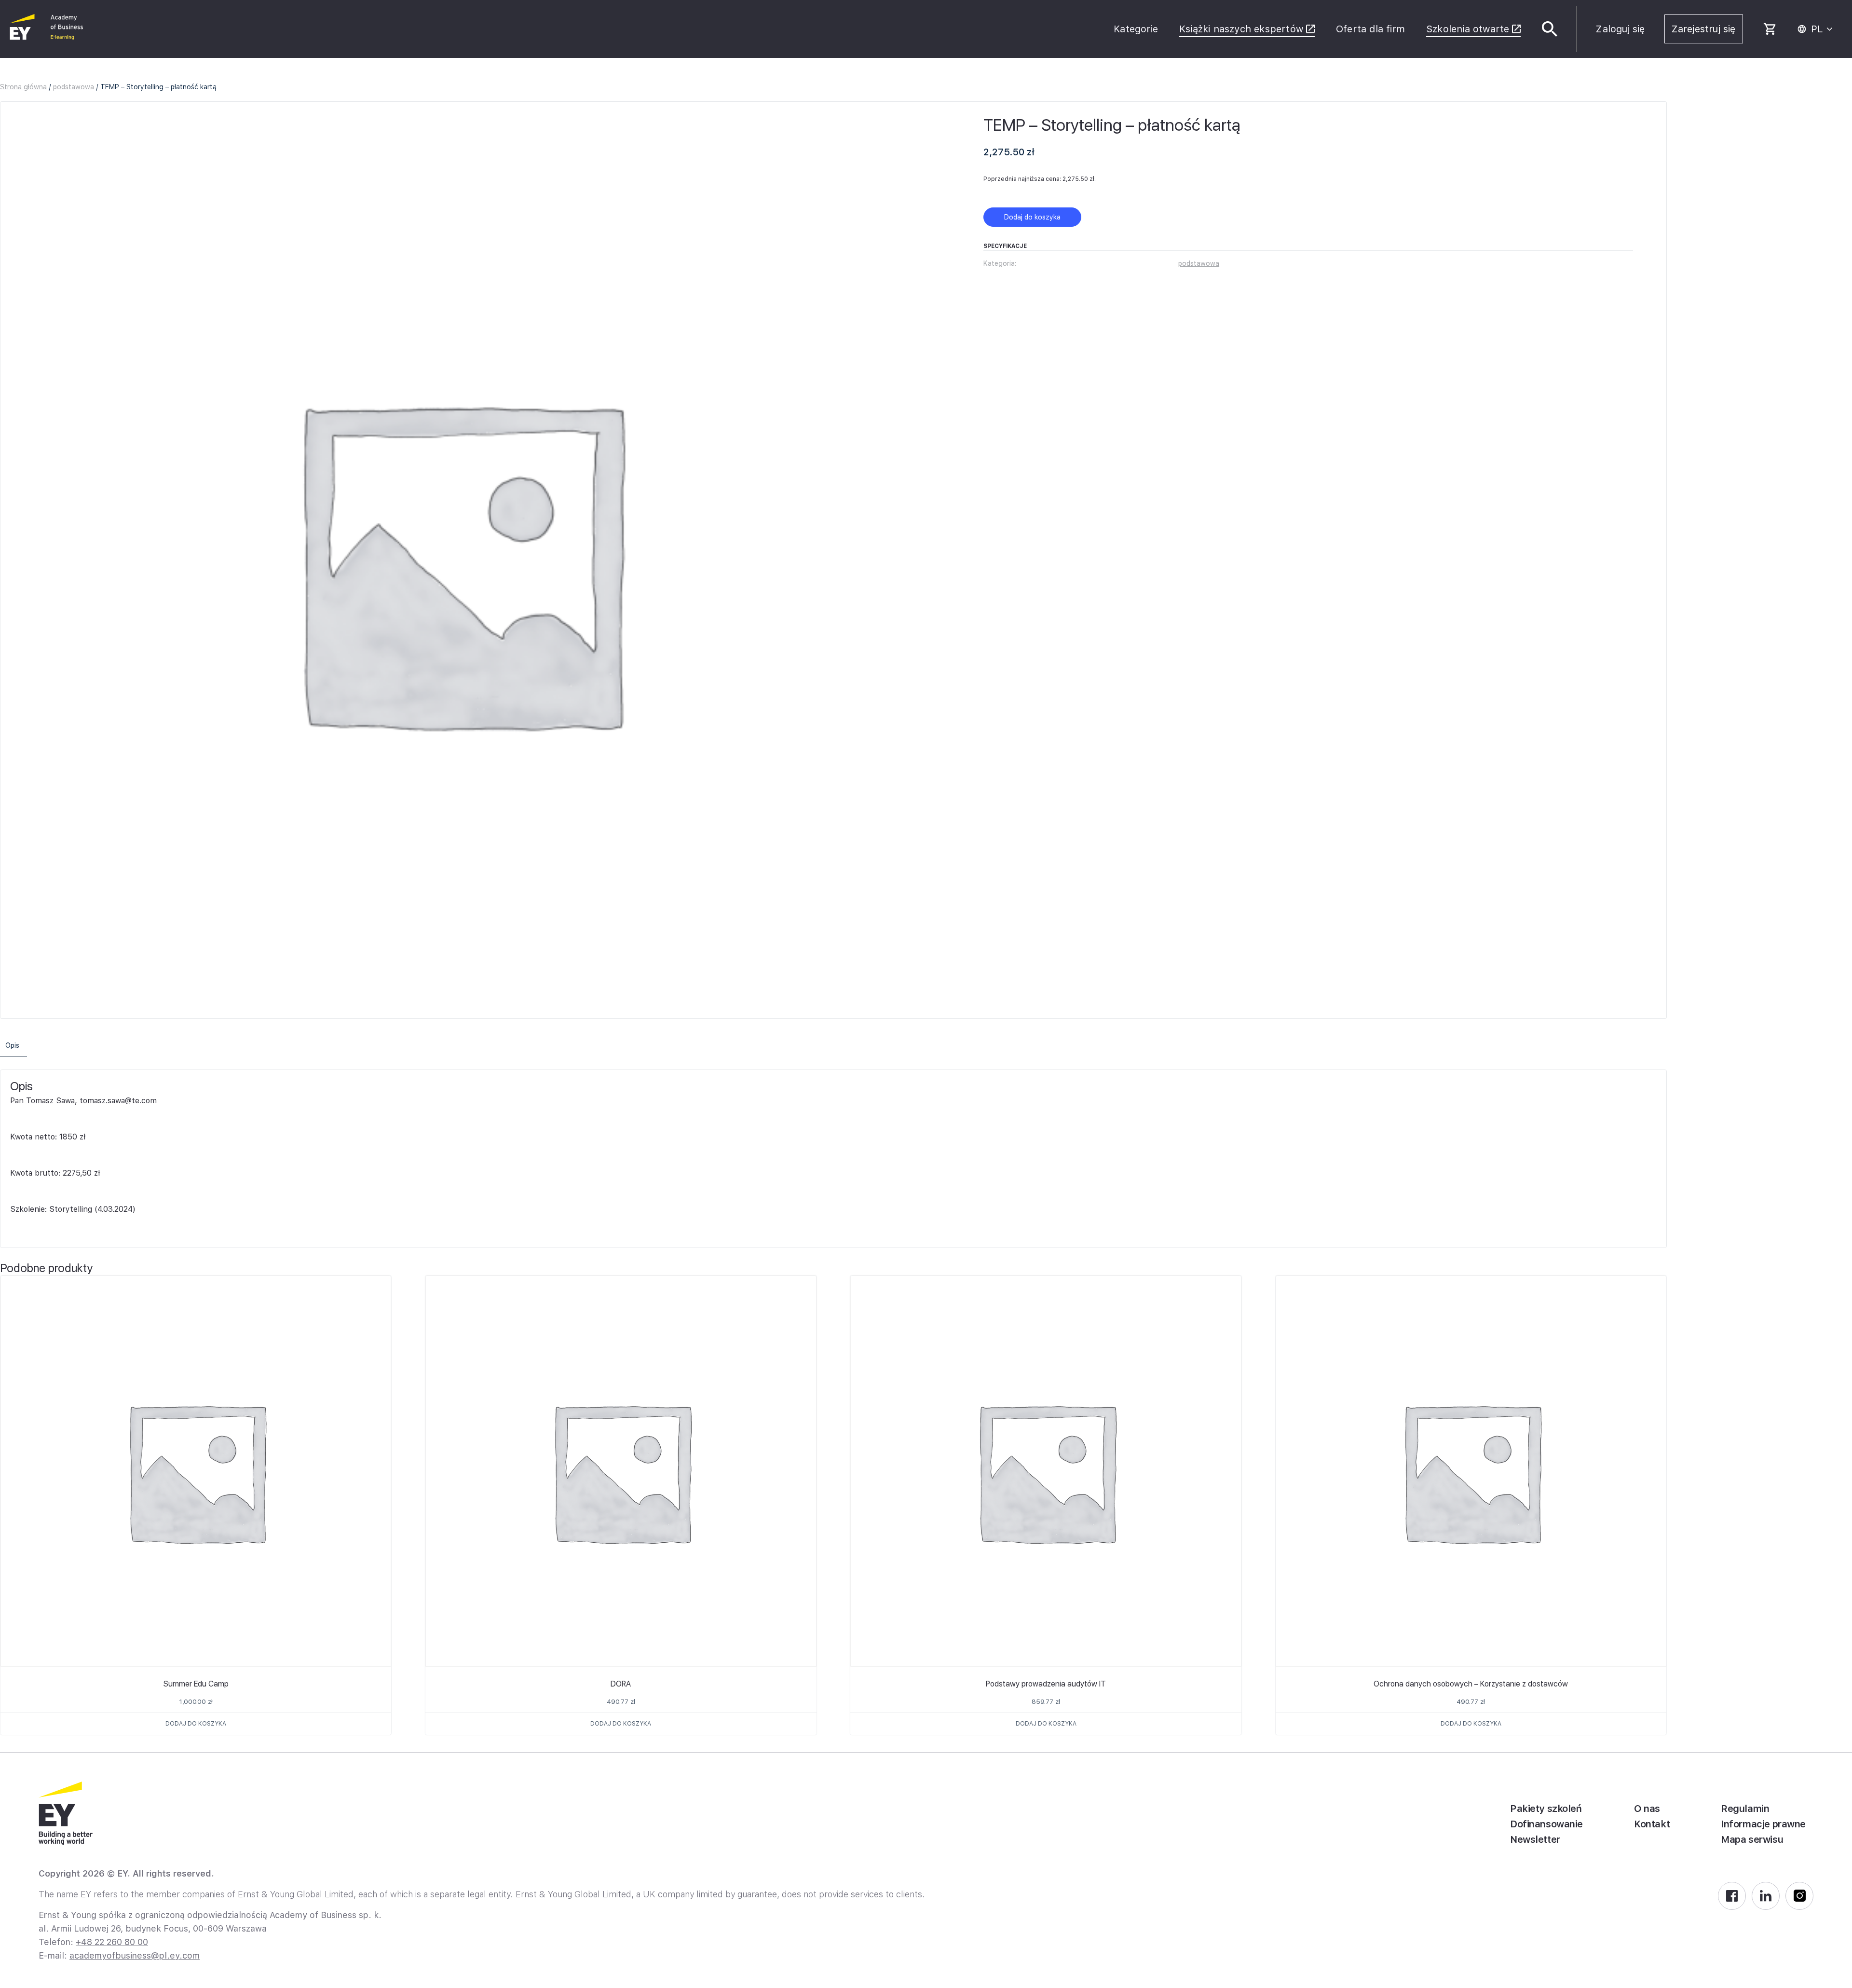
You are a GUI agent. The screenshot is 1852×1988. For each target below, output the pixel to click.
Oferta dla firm (1370, 29)
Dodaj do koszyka (1032, 217)
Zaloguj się (1620, 29)
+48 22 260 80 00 (112, 1942)
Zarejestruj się (1704, 29)
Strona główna (23, 87)
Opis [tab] (12, 1045)
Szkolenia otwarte (1468, 29)
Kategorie (1136, 29)
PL (1817, 29)
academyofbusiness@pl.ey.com (135, 1955)
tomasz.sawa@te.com (118, 1101)
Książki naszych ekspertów (1241, 29)
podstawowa (74, 87)
